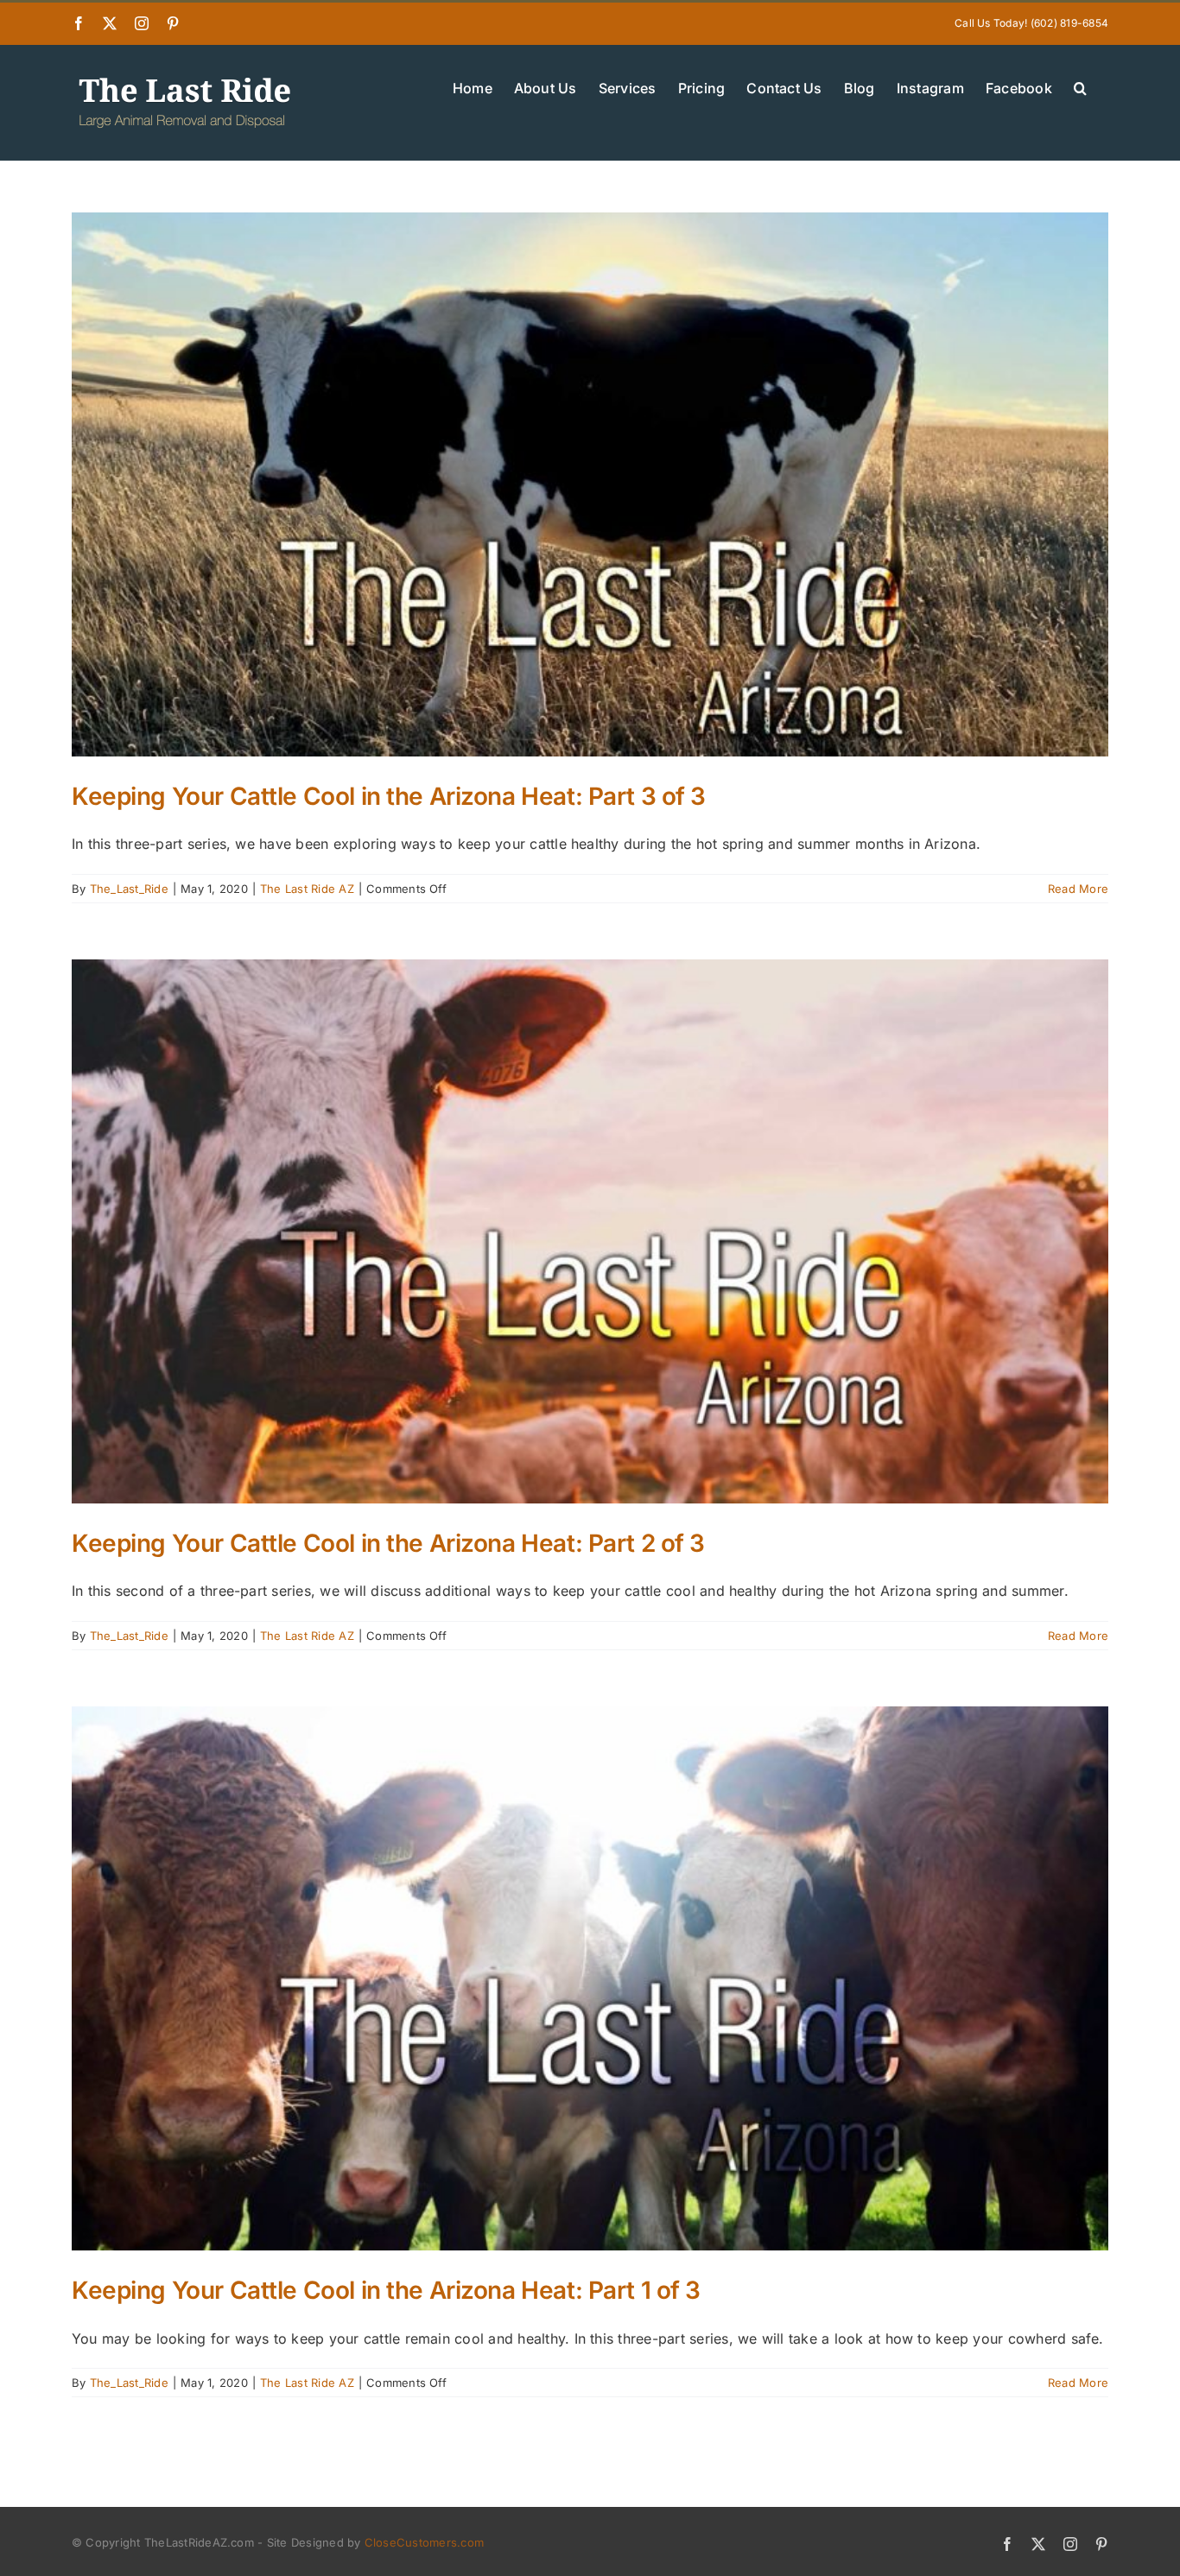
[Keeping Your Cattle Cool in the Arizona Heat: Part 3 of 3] (590, 484)
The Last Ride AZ (307, 889)
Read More (1078, 889)
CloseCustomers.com (424, 2542)
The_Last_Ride (129, 889)
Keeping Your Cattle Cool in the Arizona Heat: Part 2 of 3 (388, 1543)
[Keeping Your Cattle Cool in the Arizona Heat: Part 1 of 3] (590, 1978)
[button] (1080, 86)
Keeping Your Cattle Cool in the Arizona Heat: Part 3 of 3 (389, 796)
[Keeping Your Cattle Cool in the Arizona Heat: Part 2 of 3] (590, 1231)
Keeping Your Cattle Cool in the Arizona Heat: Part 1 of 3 (386, 2290)
